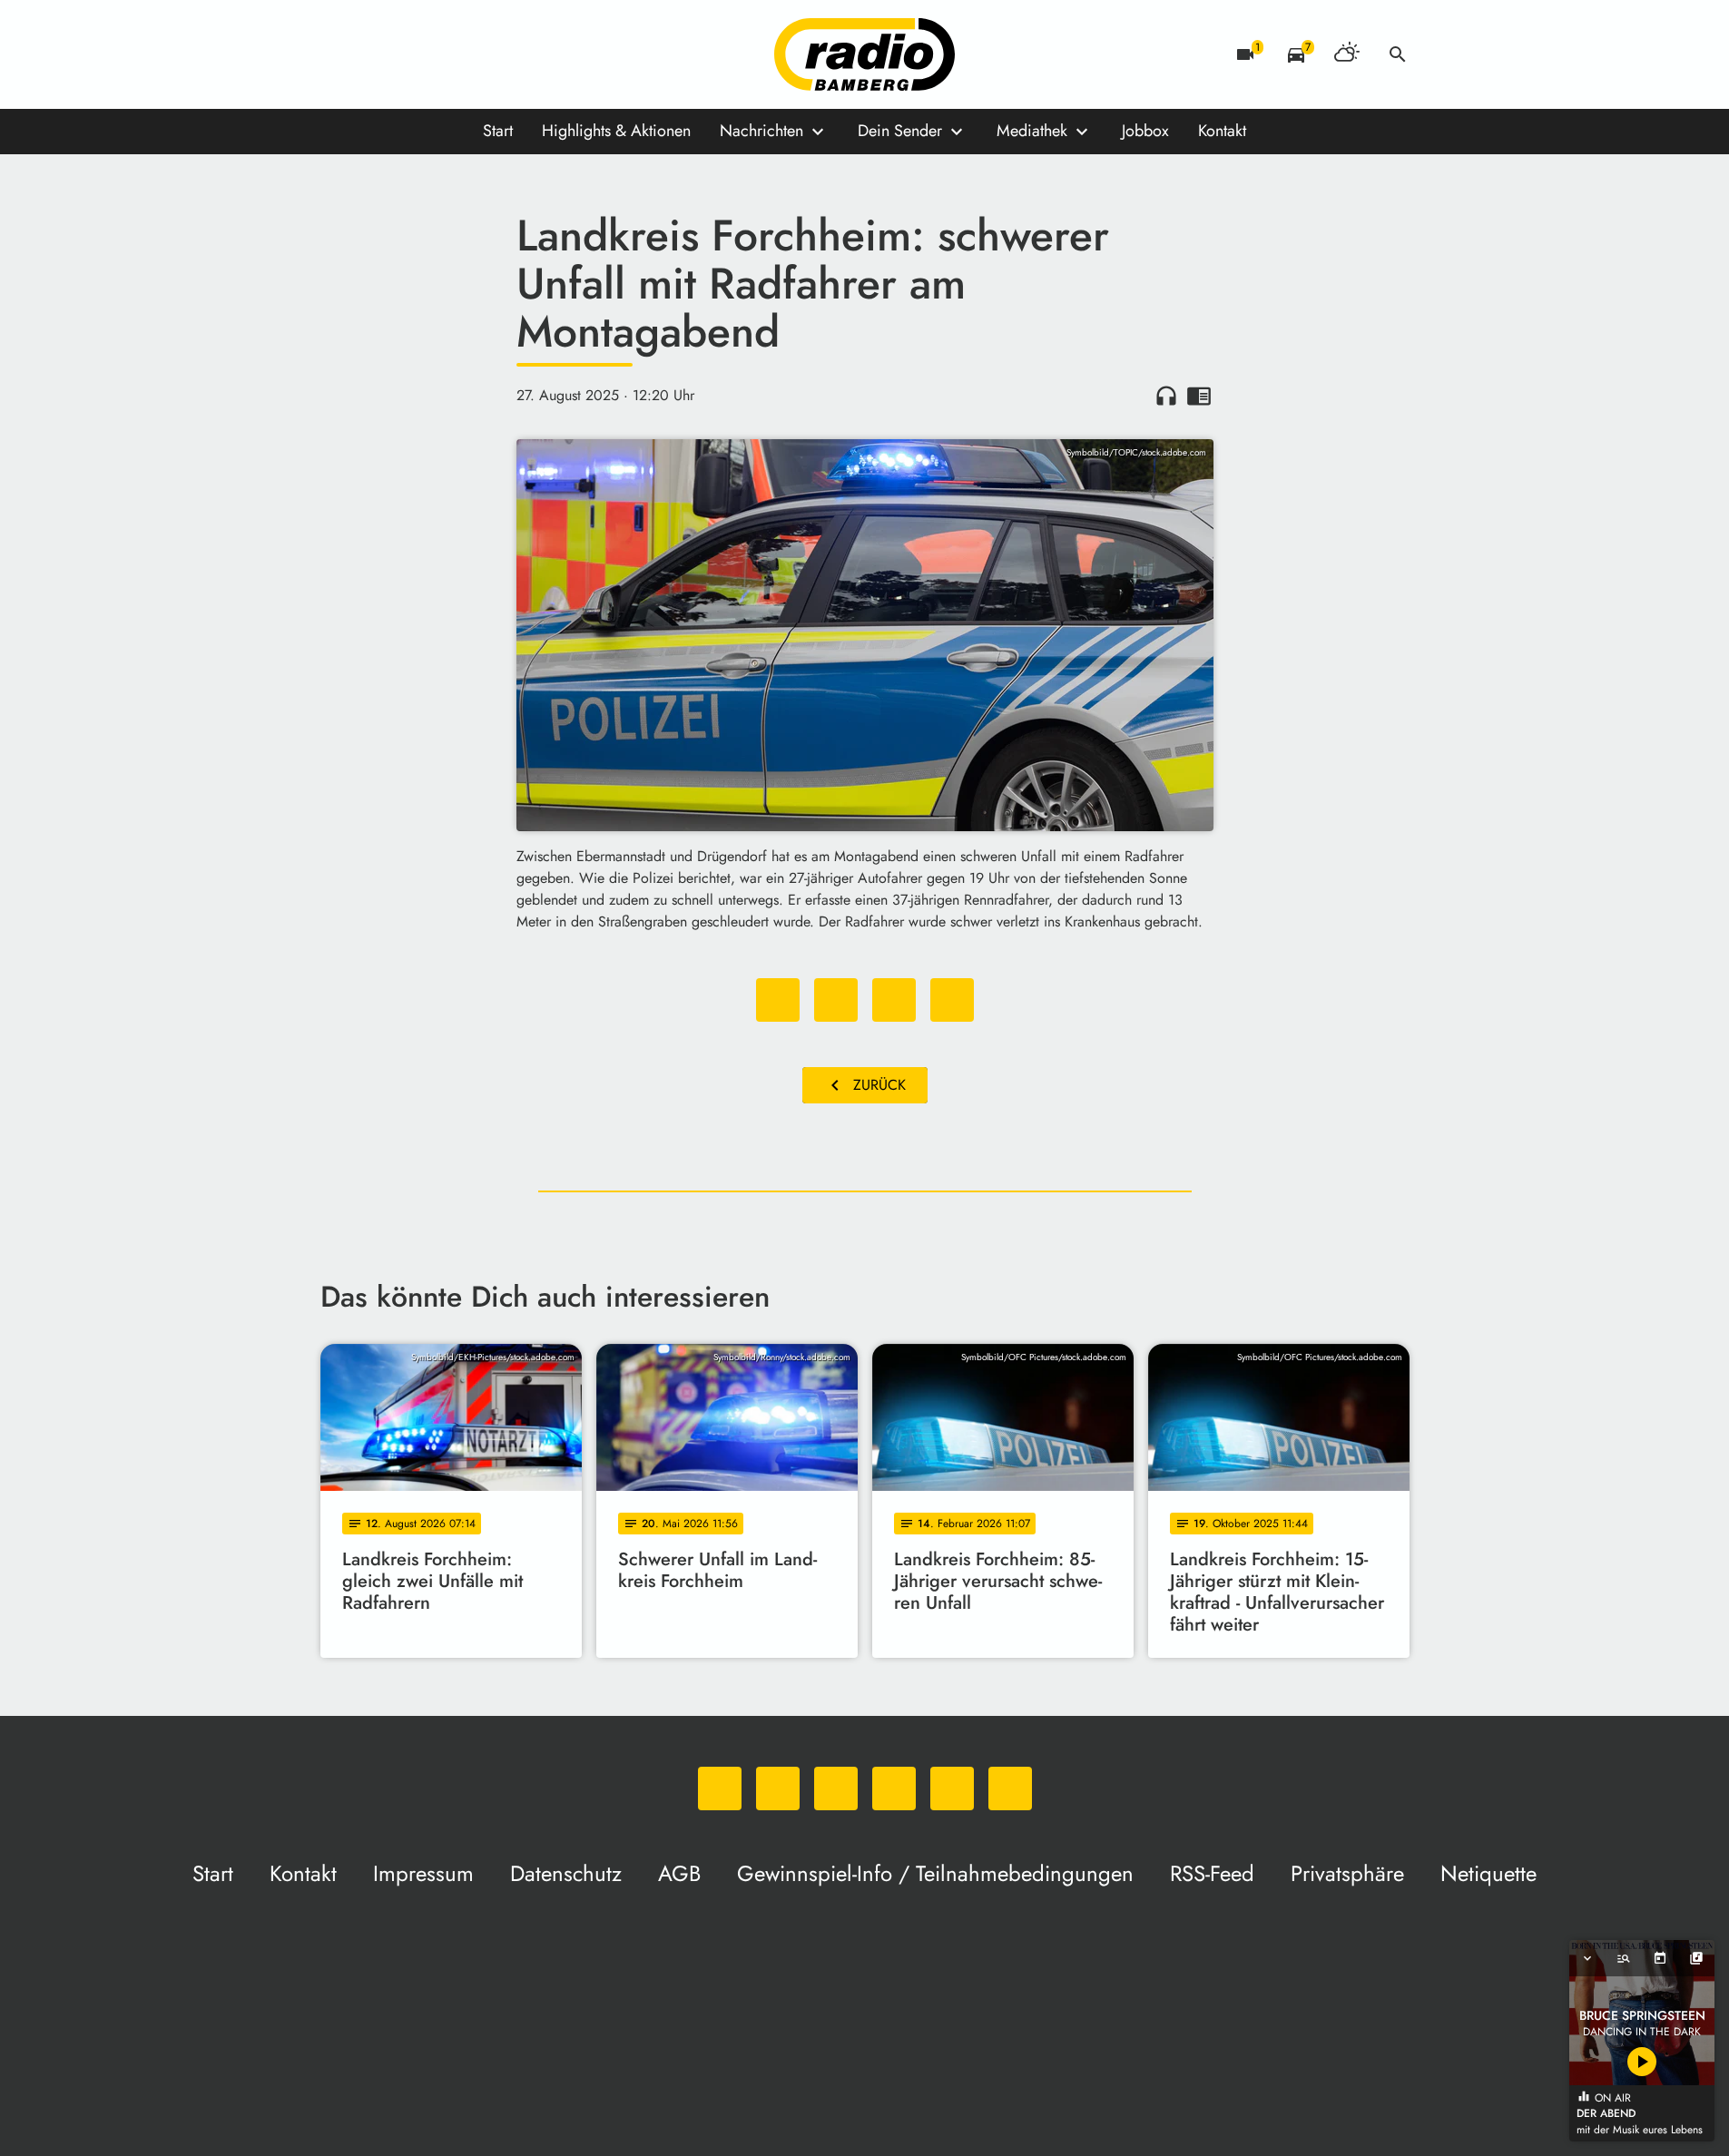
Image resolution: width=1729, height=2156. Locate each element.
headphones (1166, 396)
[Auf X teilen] (836, 1000)
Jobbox (1145, 131)
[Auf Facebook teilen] (778, 1000)
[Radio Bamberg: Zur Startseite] (865, 54)
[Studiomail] (484, 54)
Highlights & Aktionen (616, 131)
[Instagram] (411, 54)
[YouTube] (447, 54)
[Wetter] (1347, 54)
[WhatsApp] (339, 54)
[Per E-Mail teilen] (952, 1000)
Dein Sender (900, 131)
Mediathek (1032, 131)
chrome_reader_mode (1199, 396)
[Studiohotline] (520, 54)
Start (498, 131)
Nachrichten (761, 131)
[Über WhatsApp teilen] (894, 1000)
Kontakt (1222, 131)
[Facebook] (375, 54)
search (1398, 54)
